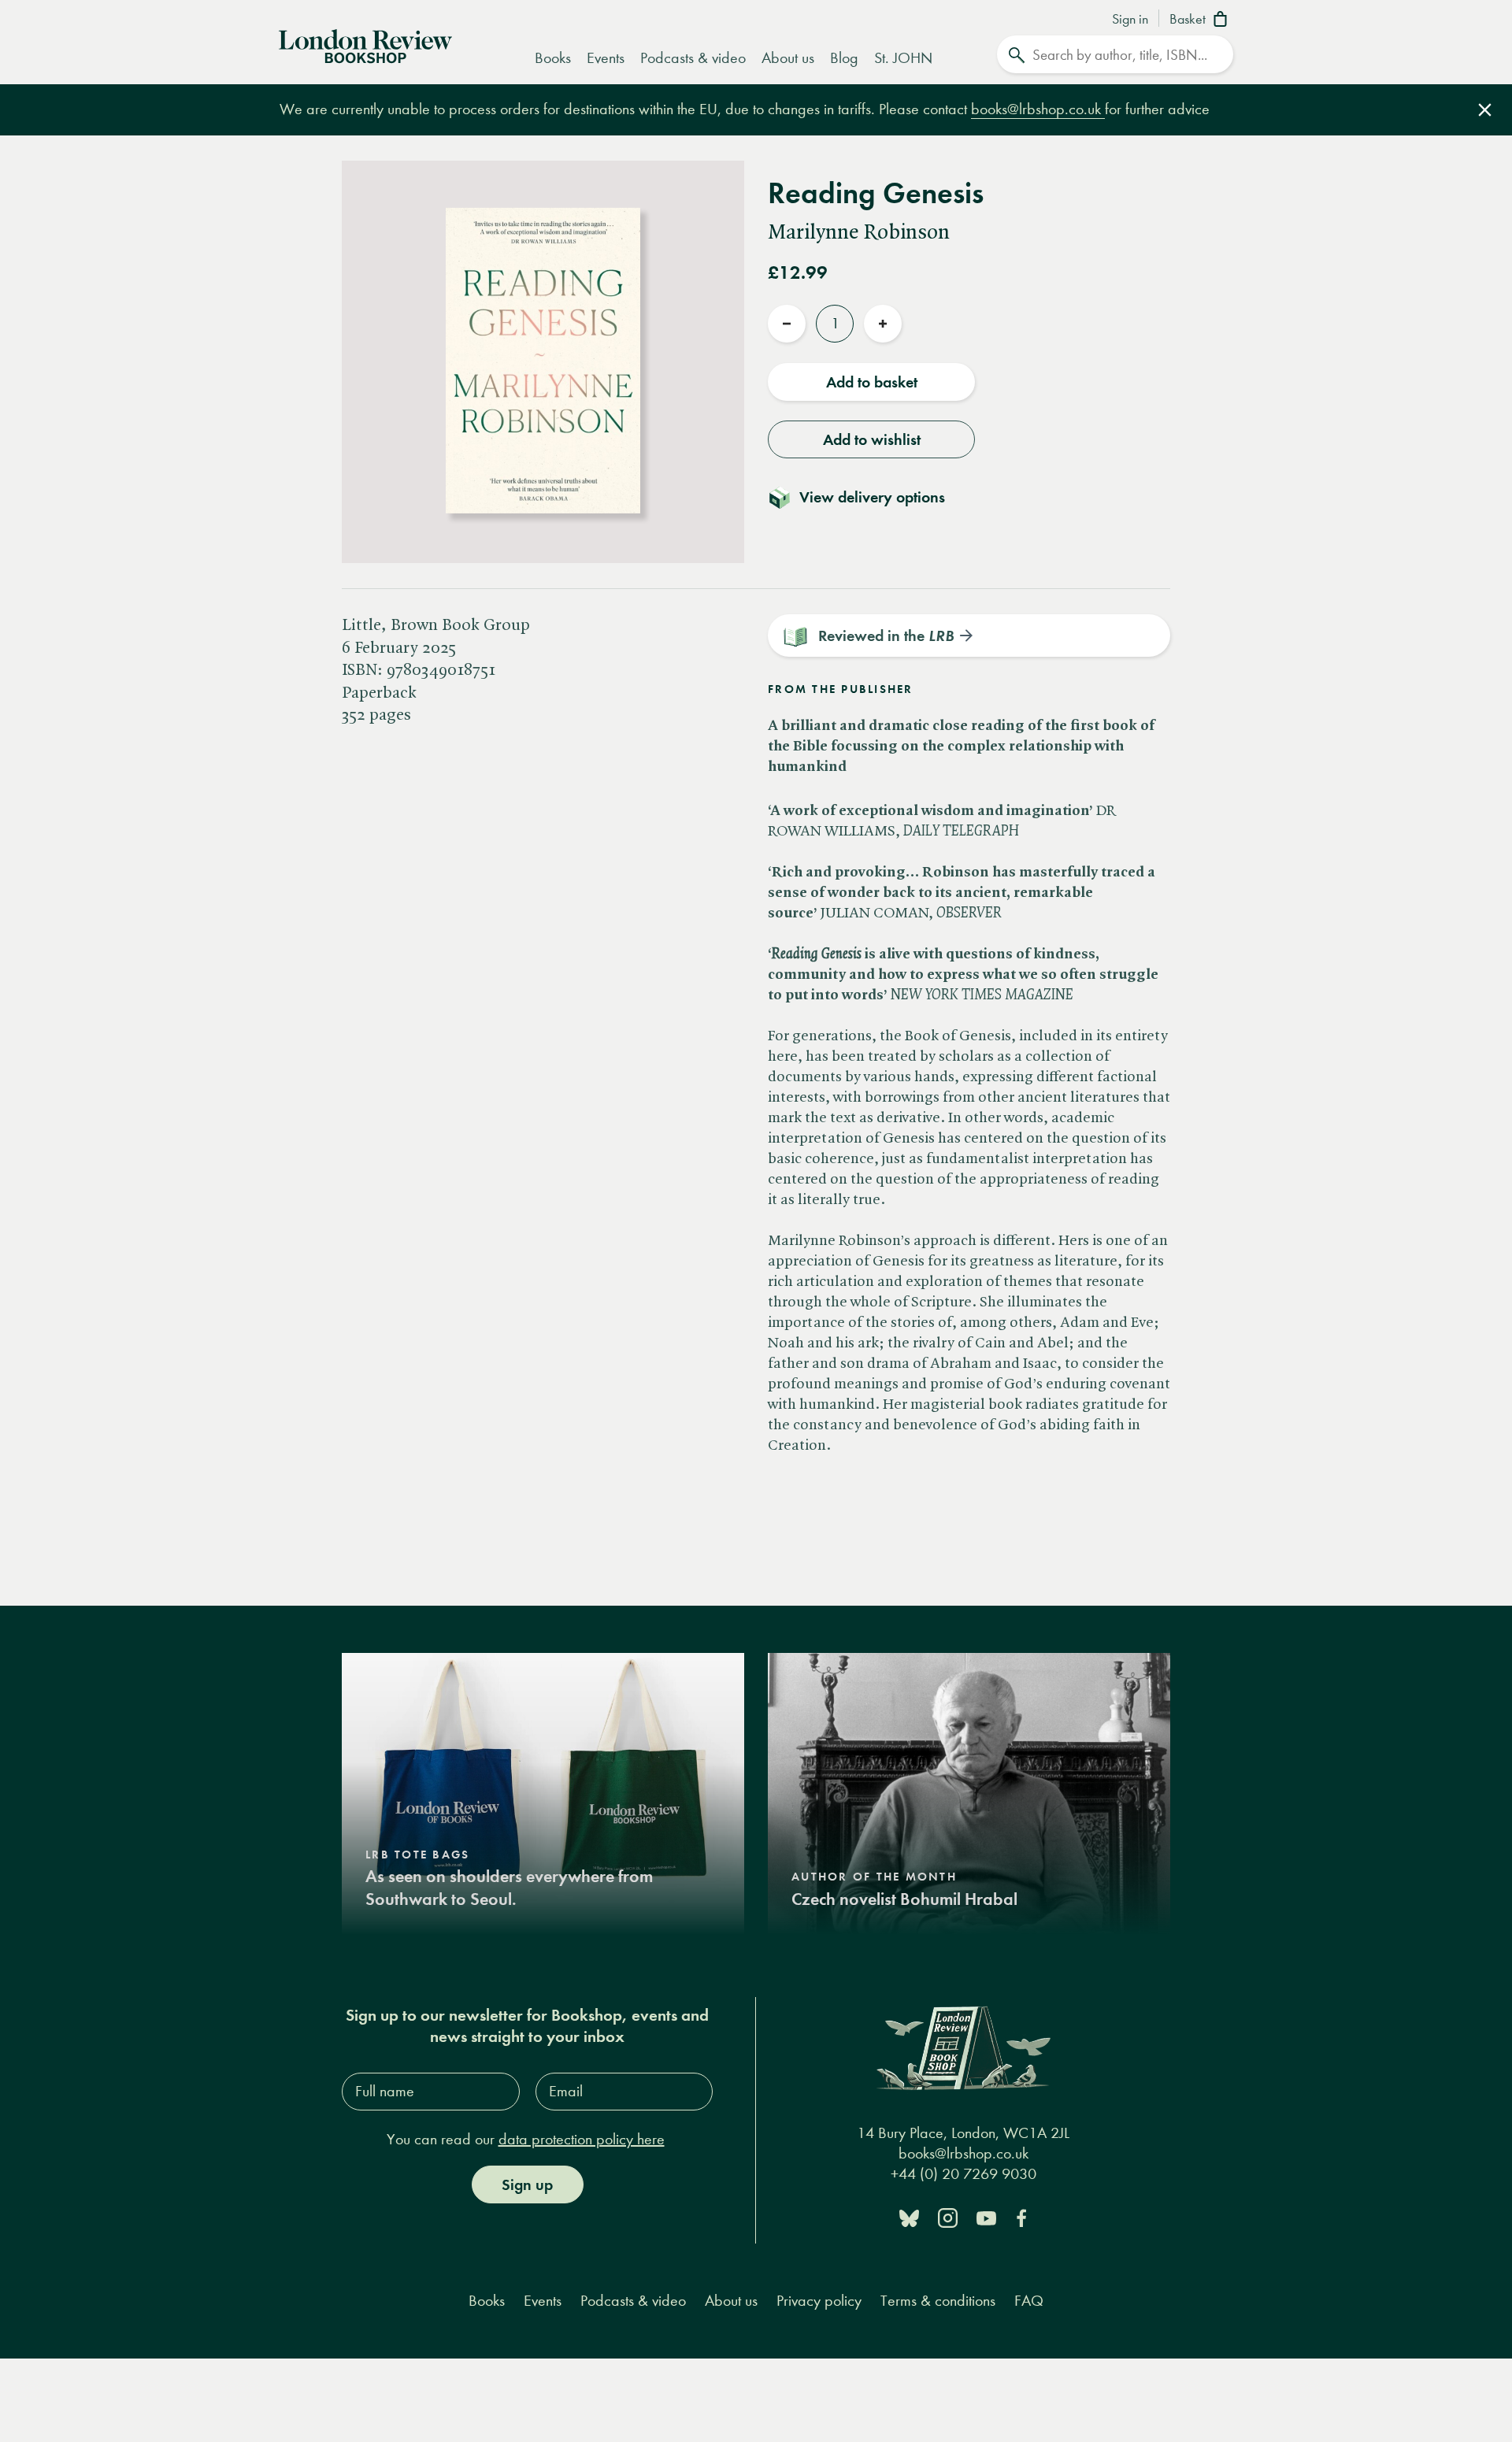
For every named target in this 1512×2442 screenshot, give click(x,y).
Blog (844, 58)
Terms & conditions (938, 2301)
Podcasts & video (693, 58)
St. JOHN (903, 58)
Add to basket (872, 382)
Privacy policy (819, 2301)
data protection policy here (582, 2139)
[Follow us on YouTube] (986, 2217)
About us (788, 58)
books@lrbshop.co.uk (1038, 109)
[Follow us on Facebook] (1021, 2217)
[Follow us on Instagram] (948, 2217)
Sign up (527, 2184)
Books (553, 58)
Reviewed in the (886, 636)
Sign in (1130, 20)
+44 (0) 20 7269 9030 (964, 2174)
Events (606, 58)
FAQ (1029, 2301)
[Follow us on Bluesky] (909, 2217)
